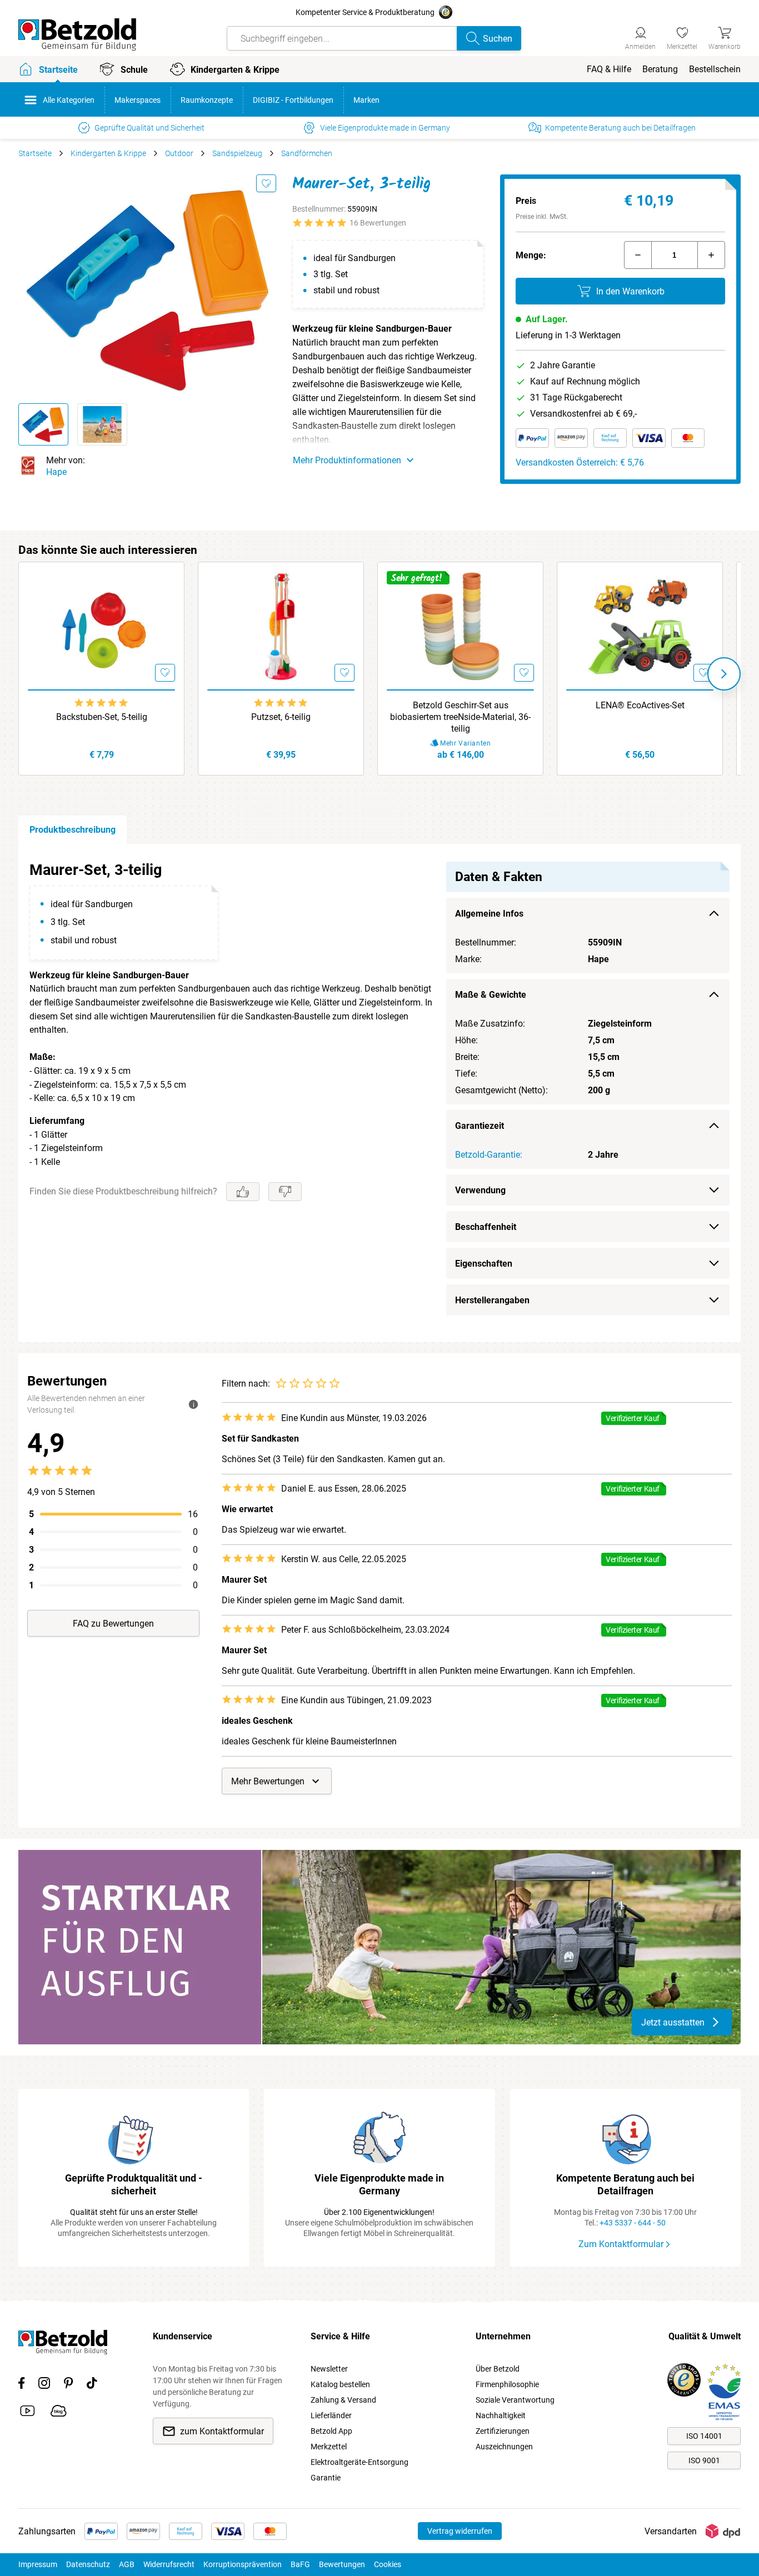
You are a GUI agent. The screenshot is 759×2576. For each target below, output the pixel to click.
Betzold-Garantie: (489, 1155)
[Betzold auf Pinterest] (68, 2385)
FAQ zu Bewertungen (113, 1624)
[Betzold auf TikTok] (92, 2385)
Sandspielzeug (237, 153)
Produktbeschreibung (73, 830)
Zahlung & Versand (343, 2400)
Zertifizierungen (503, 2431)
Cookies (388, 2564)
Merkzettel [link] (329, 2447)
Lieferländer (331, 2415)
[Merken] (266, 183)
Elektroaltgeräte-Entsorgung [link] (359, 2462)
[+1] (711, 255)
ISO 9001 (704, 2460)
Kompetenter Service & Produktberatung (365, 12)
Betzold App (331, 2431)
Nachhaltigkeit (501, 2415)
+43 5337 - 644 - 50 (633, 2223)
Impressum (38, 2564)
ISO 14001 (704, 2436)
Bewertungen (342, 2564)
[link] (682, 37)
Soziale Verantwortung (515, 2400)
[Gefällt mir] (243, 1192)
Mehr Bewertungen (268, 1781)
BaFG (300, 2564)
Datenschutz (88, 2564)
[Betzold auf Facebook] (21, 2385)
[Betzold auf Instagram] (44, 2385)
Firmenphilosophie (507, 2384)
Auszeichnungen (504, 2447)
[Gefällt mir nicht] (285, 1192)
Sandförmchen (307, 153)
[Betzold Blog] (59, 2413)
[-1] (638, 255)
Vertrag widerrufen (460, 2531)
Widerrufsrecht (169, 2564)
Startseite (35, 153)
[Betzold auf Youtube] (28, 2413)
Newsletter (329, 2369)
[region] (379, 1093)
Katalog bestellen (340, 2384)
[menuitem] (609, 69)
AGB (127, 2564)
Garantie (326, 2478)
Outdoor (179, 153)
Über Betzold (498, 2369)
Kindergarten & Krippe (108, 153)
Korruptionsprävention (243, 2564)
